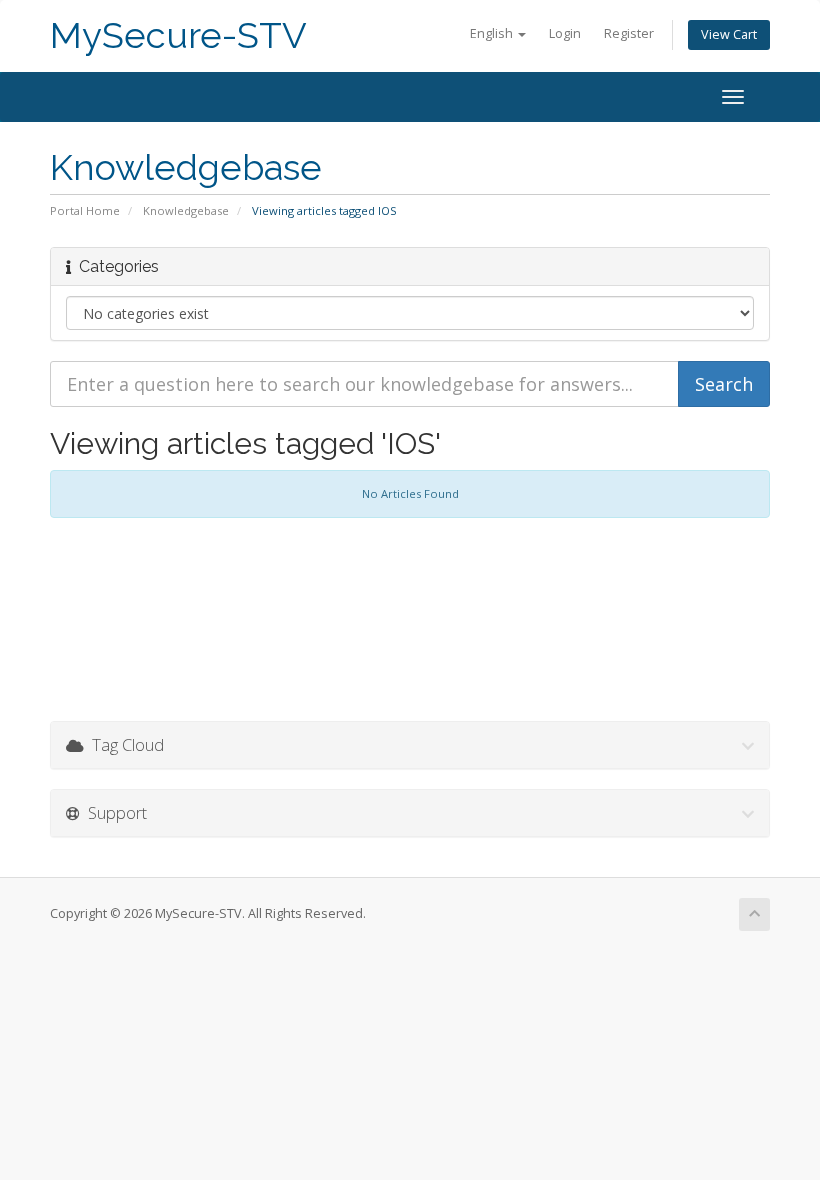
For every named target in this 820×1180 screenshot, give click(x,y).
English (493, 33)
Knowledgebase (186, 210)
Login (565, 33)
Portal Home (85, 210)
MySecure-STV (178, 35)
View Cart (729, 34)
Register (629, 33)
